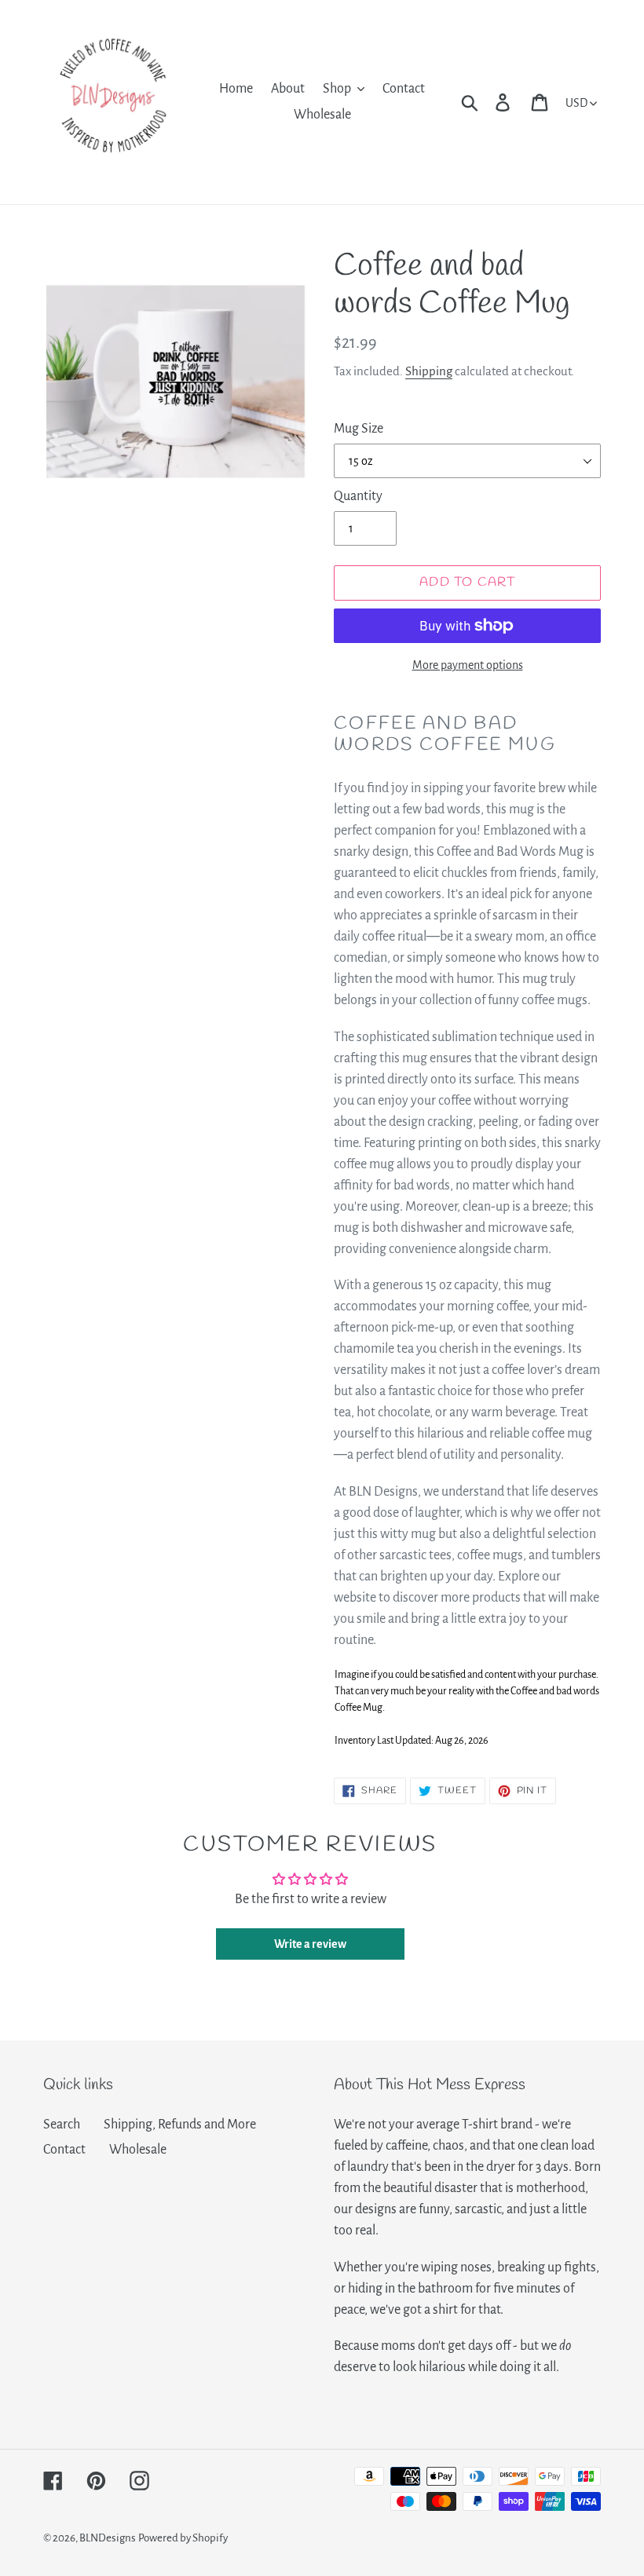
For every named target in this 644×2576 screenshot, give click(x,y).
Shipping (429, 371)
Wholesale (138, 2150)
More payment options (468, 665)
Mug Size (359, 429)
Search (62, 2125)
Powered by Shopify (183, 2538)
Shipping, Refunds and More (180, 2125)
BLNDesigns (108, 2538)
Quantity (358, 496)
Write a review (310, 1944)
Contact (64, 2150)
